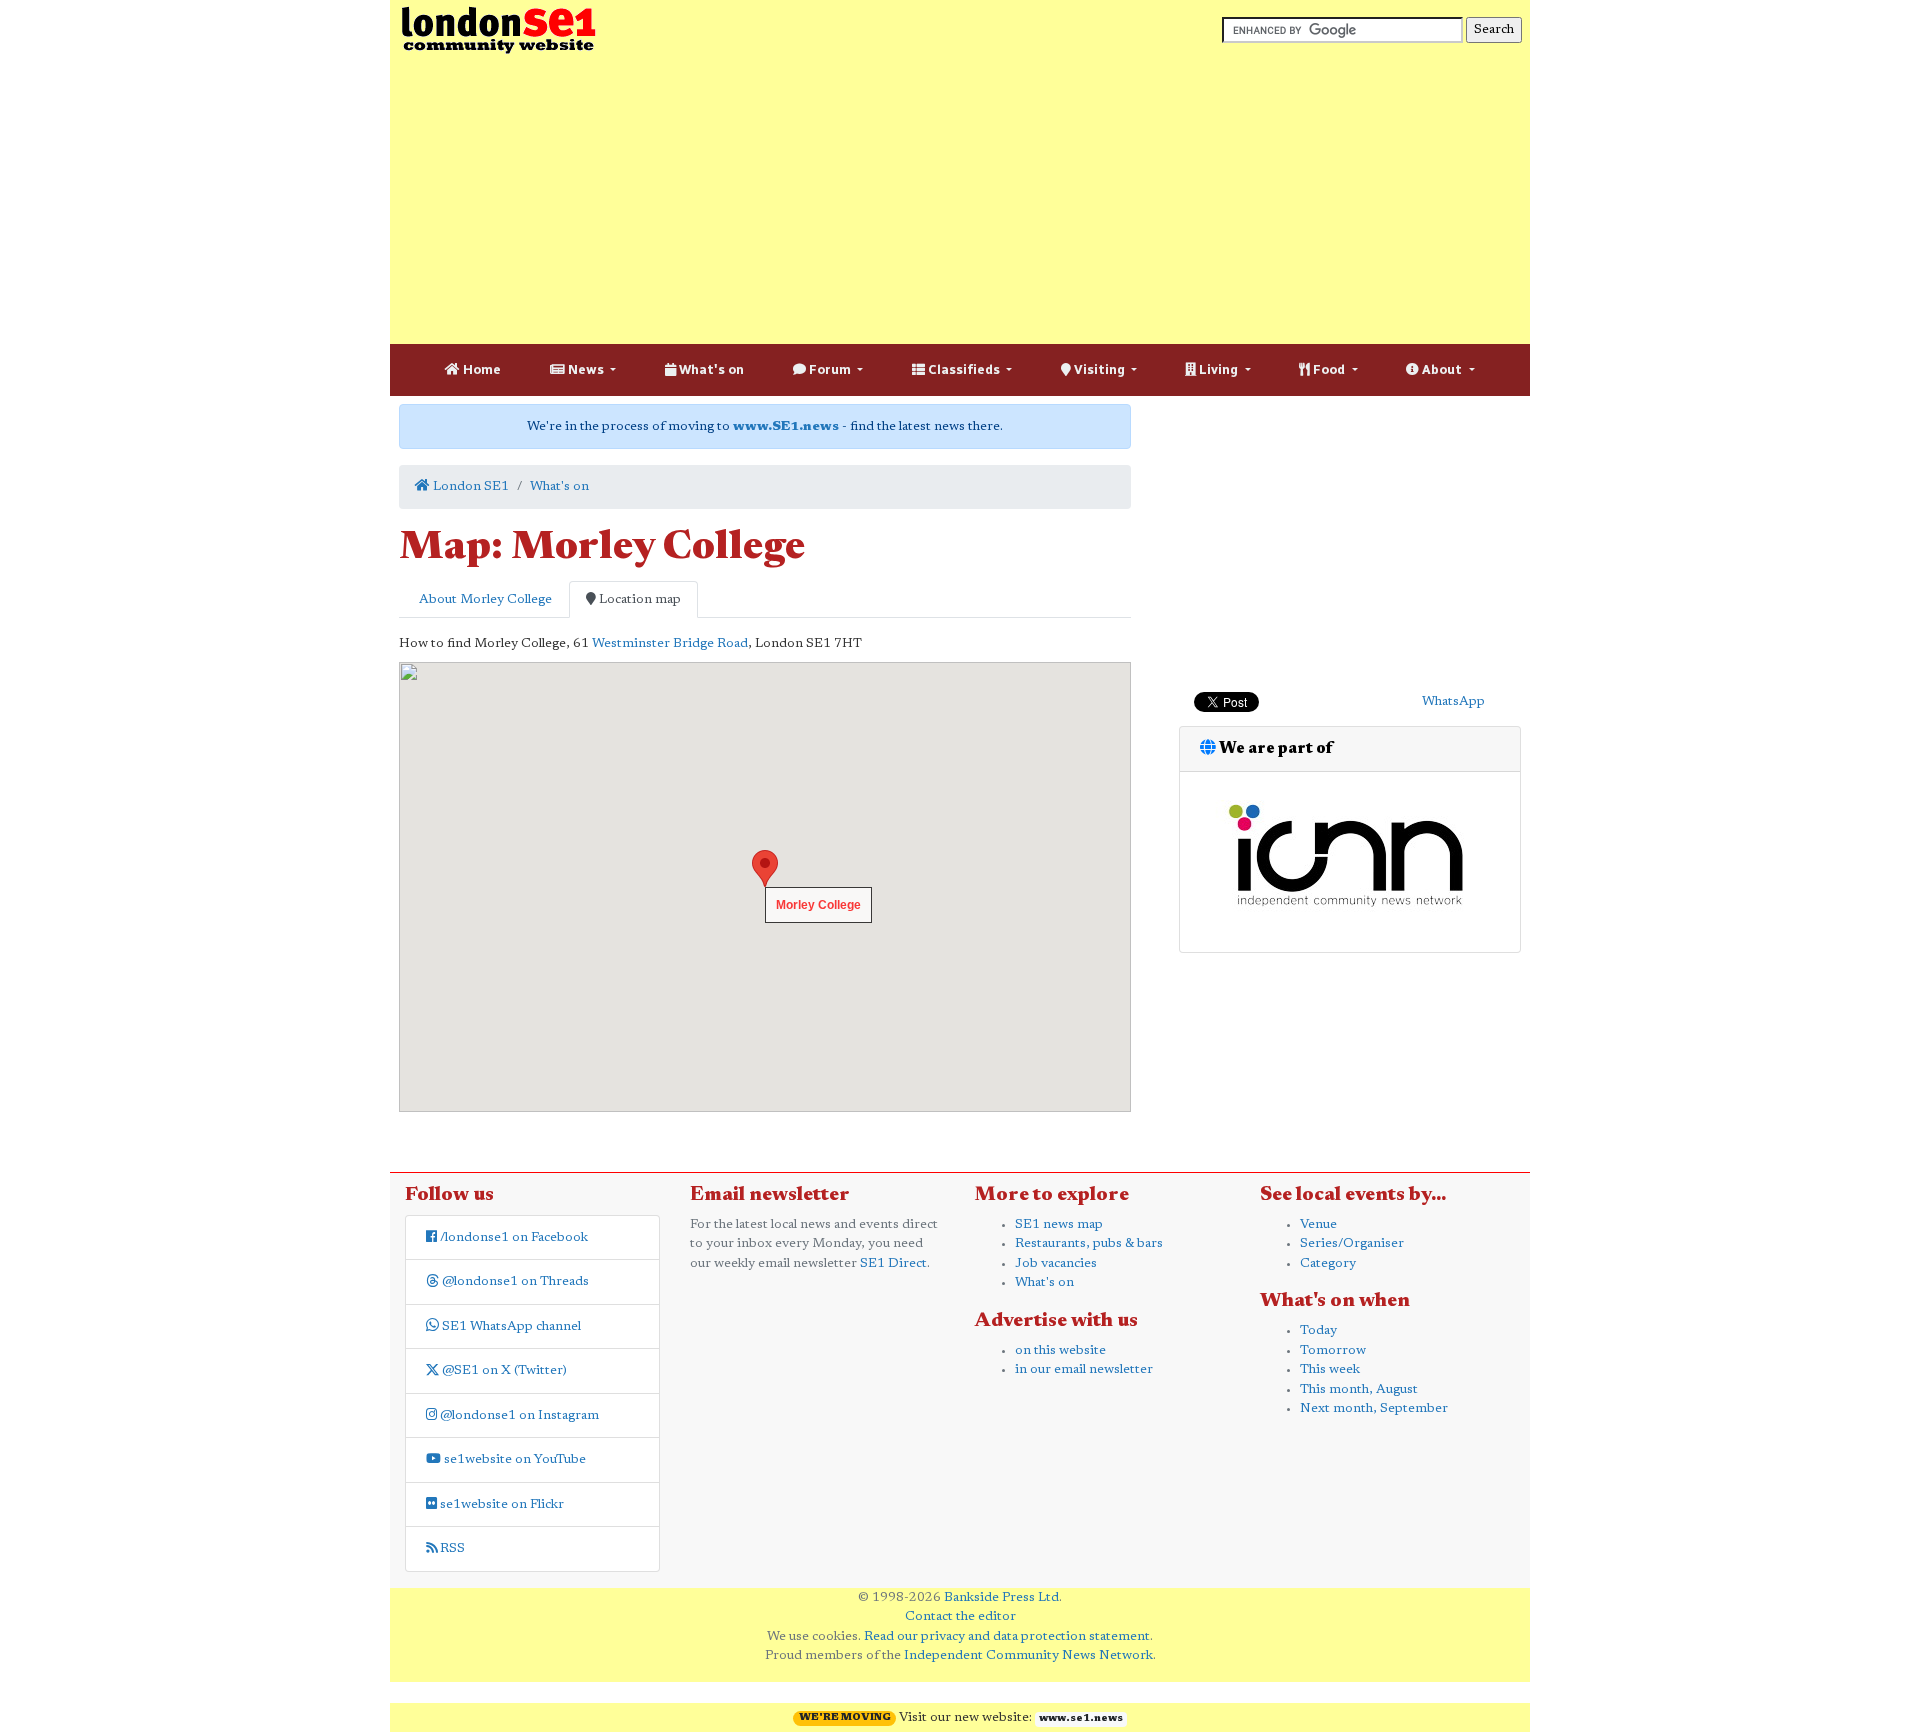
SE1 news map (1059, 1224)
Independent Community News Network (1028, 1655)
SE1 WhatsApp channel (510, 1326)
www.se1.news (1081, 1719)
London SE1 (469, 486)
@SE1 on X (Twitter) (503, 1370)
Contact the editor (960, 1616)
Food (1329, 369)
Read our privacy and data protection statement (1007, 1636)
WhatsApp (1453, 701)
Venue (1318, 1224)
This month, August (1359, 1389)
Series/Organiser (1352, 1243)
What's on (710, 369)
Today (1318, 1330)
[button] (765, 868)
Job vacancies (1056, 1263)
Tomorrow (1333, 1350)
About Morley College (484, 599)
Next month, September (1374, 1408)
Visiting (1099, 369)
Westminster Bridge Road (670, 643)
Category (1328, 1263)
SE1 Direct (893, 1263)
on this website (1060, 1350)
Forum (830, 369)
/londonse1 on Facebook (512, 1237)
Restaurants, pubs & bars (1089, 1243)
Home (480, 369)
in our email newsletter (1084, 1369)
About (1442, 369)
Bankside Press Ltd (1001, 1597)
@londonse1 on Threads (514, 1281)
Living (1218, 369)
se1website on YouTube (513, 1459)
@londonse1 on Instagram (518, 1415)
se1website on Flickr (500, 1504)
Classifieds (964, 369)
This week (1330, 1369)
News (586, 369)
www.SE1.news (786, 426)
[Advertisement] (960, 200)
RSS (451, 1548)
